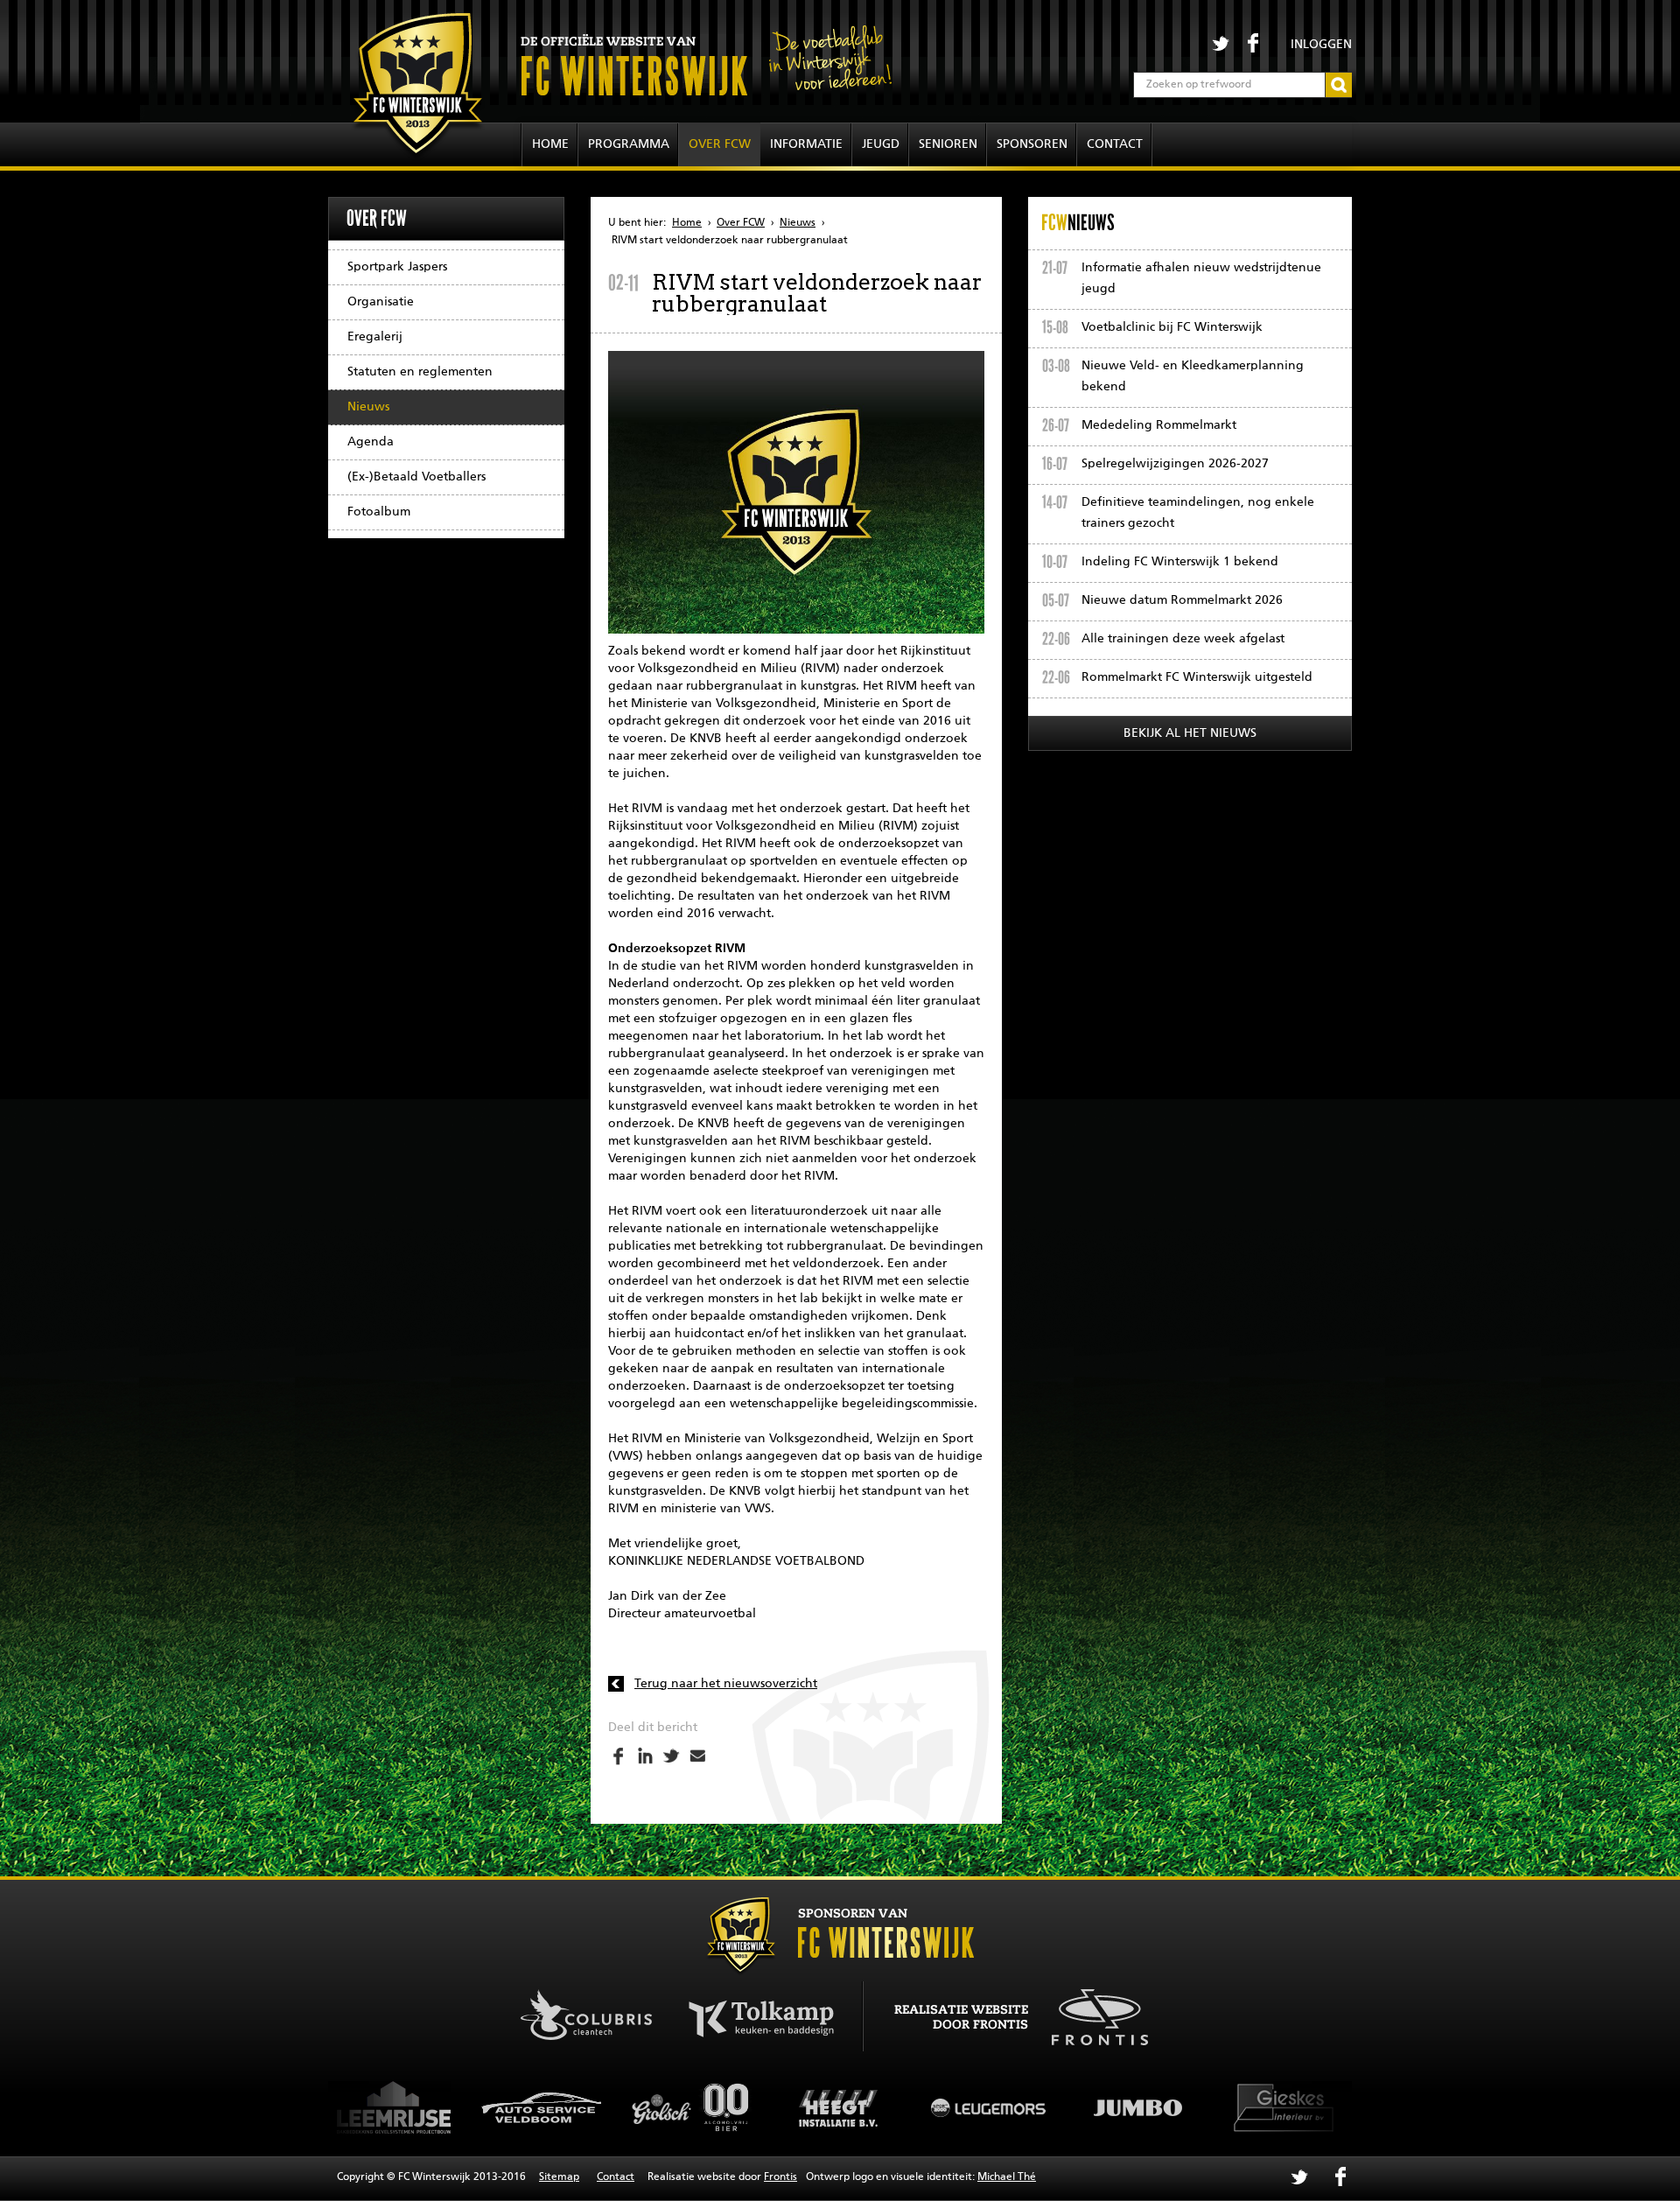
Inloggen (1321, 45)
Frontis (780, 2177)
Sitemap (559, 2177)
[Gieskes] (1137, 2107)
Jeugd (881, 144)
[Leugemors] (840, 2107)
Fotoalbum (379, 512)
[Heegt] (691, 2107)
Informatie (806, 144)
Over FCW (720, 144)
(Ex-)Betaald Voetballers (416, 477)
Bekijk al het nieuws (1190, 733)
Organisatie (381, 302)
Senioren (948, 144)
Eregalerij (375, 337)
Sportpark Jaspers (397, 267)
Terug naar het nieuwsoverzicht (726, 1684)
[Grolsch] (542, 2107)
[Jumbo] (989, 2107)
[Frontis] (1091, 2014)
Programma (629, 144)
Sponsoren (1032, 144)
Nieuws (368, 407)
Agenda (371, 442)
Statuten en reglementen (420, 372)
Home (550, 144)
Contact (1115, 144)
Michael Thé (1007, 2177)
